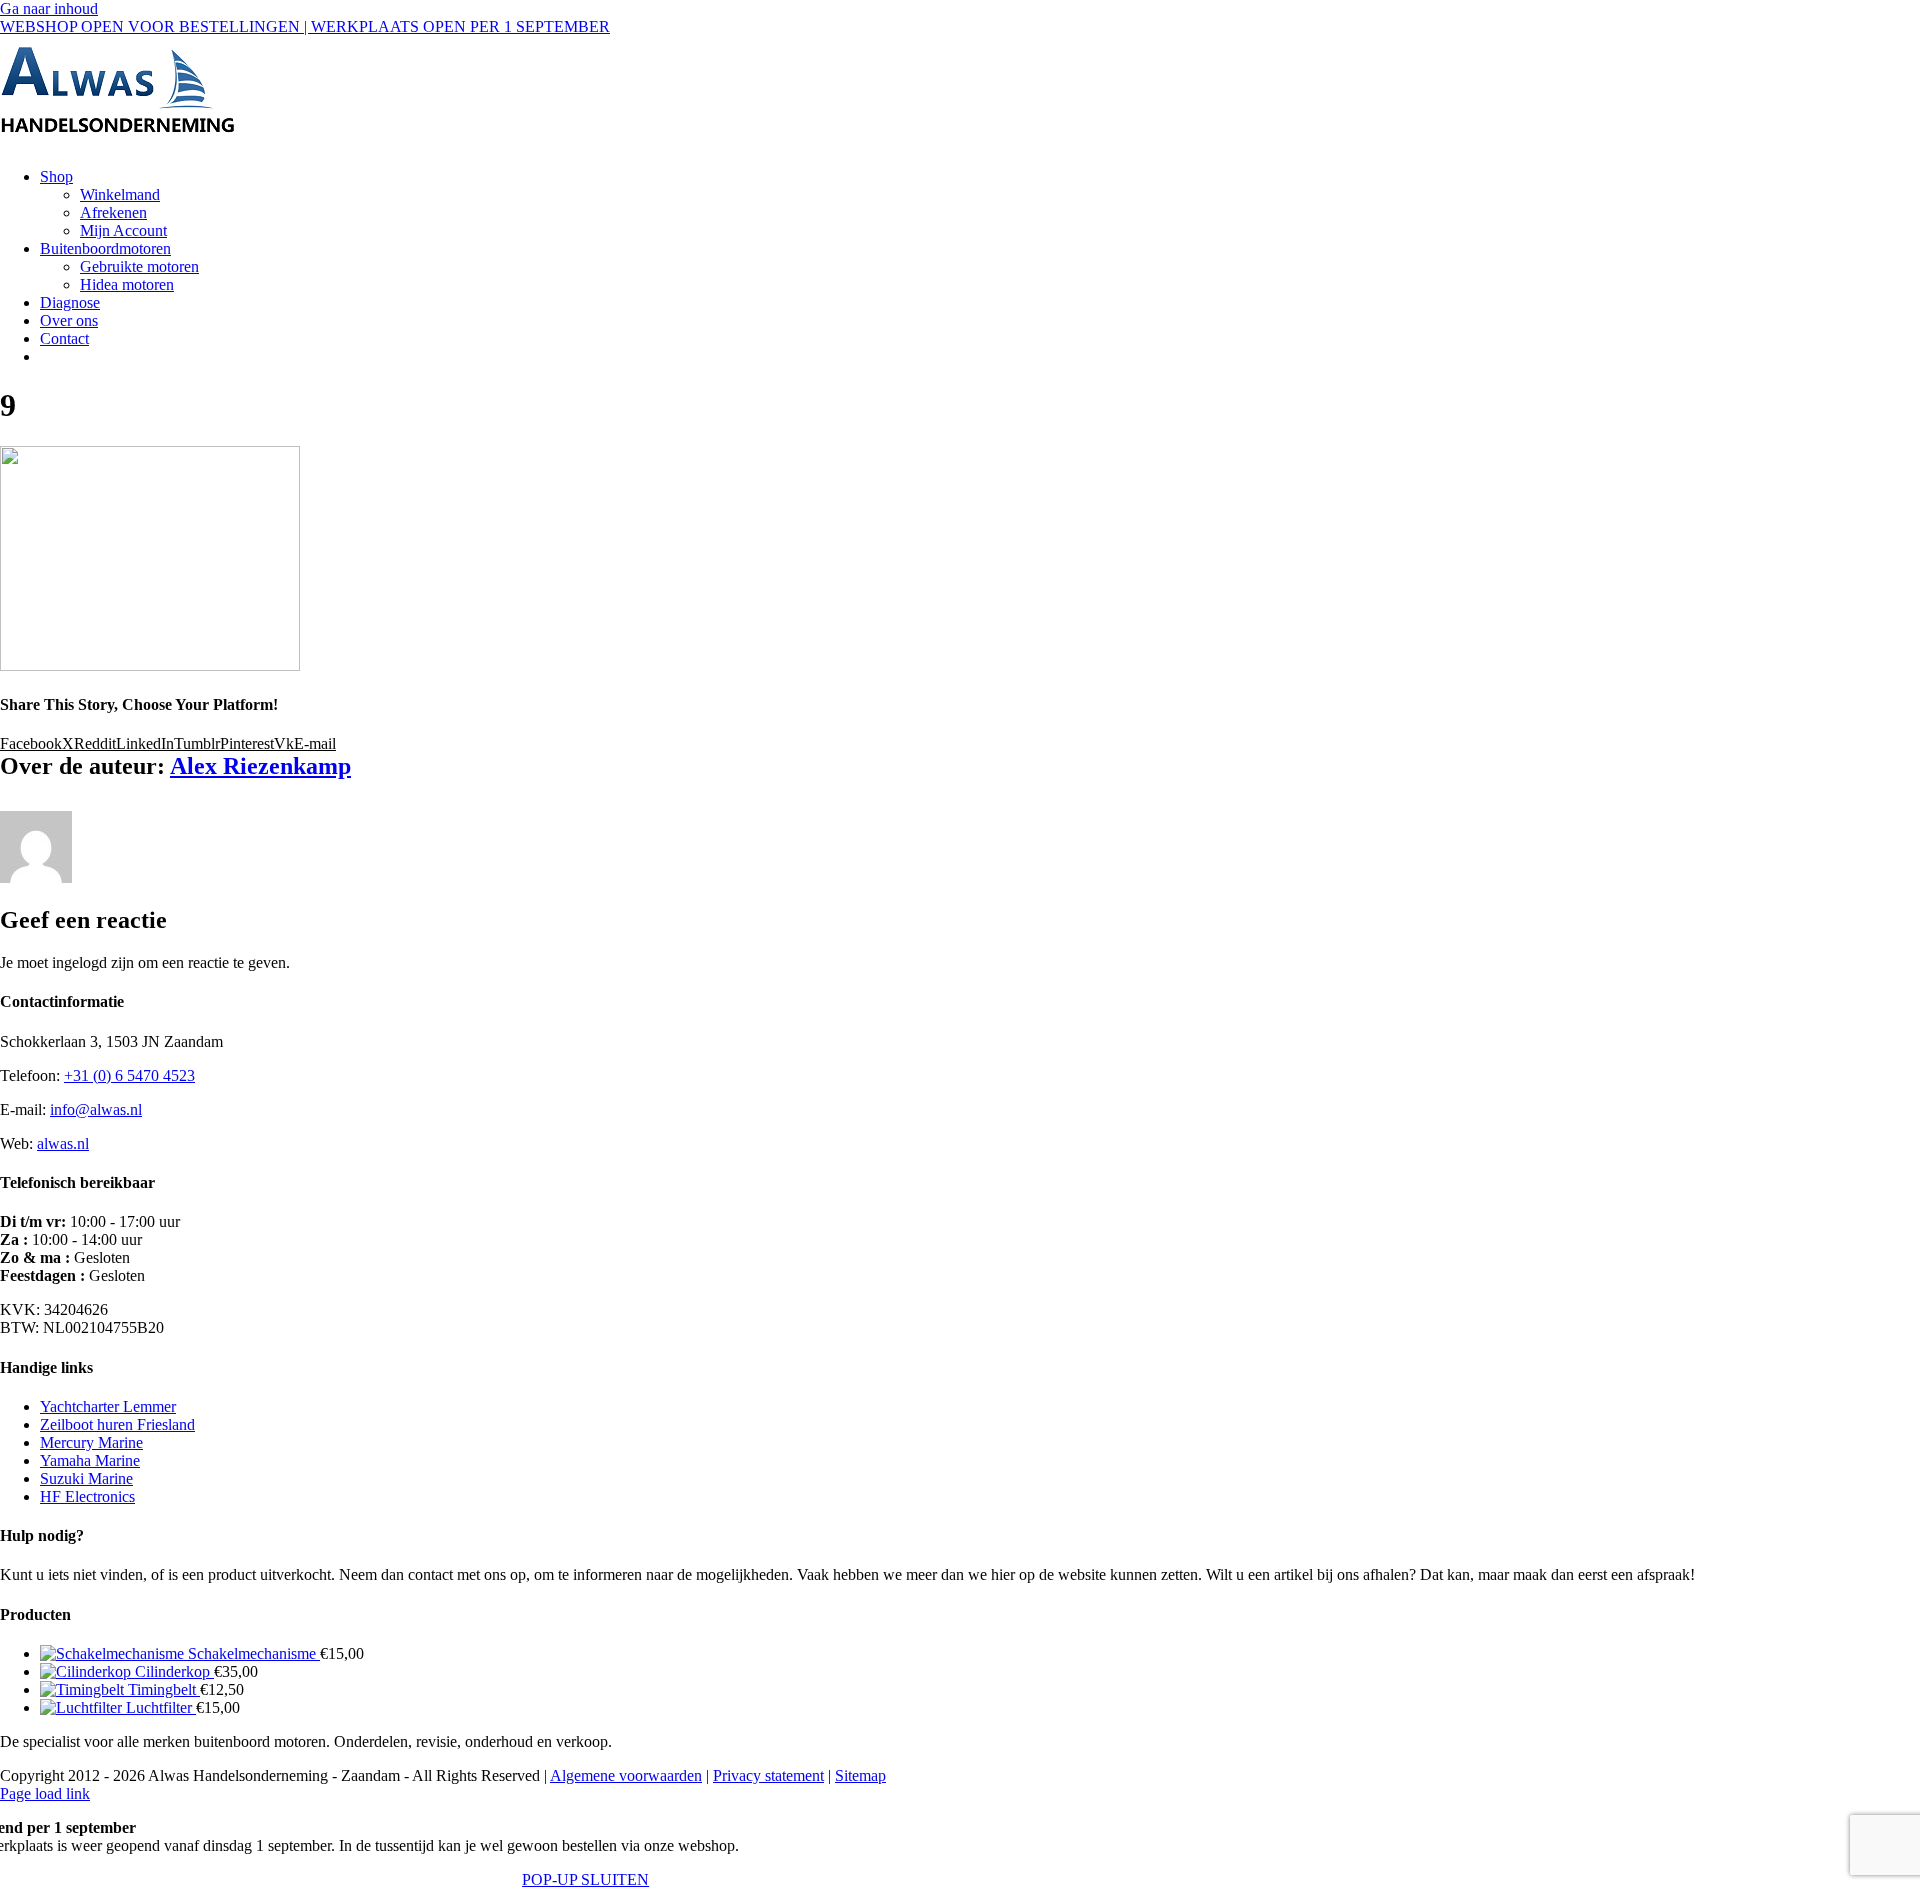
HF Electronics (87, 1496)
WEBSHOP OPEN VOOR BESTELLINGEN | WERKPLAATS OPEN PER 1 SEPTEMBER (305, 26)
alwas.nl (63, 1143)
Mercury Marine (91, 1442)
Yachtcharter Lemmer (108, 1406)
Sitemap (860, 1775)
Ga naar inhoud (49, 8)
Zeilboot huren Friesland (117, 1424)
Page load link (45, 1793)
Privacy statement (768, 1775)
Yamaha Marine (90, 1460)
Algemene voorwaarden (626, 1775)
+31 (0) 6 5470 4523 (129, 1075)
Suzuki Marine (86, 1478)
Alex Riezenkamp (260, 766)
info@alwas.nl (96, 1109)
